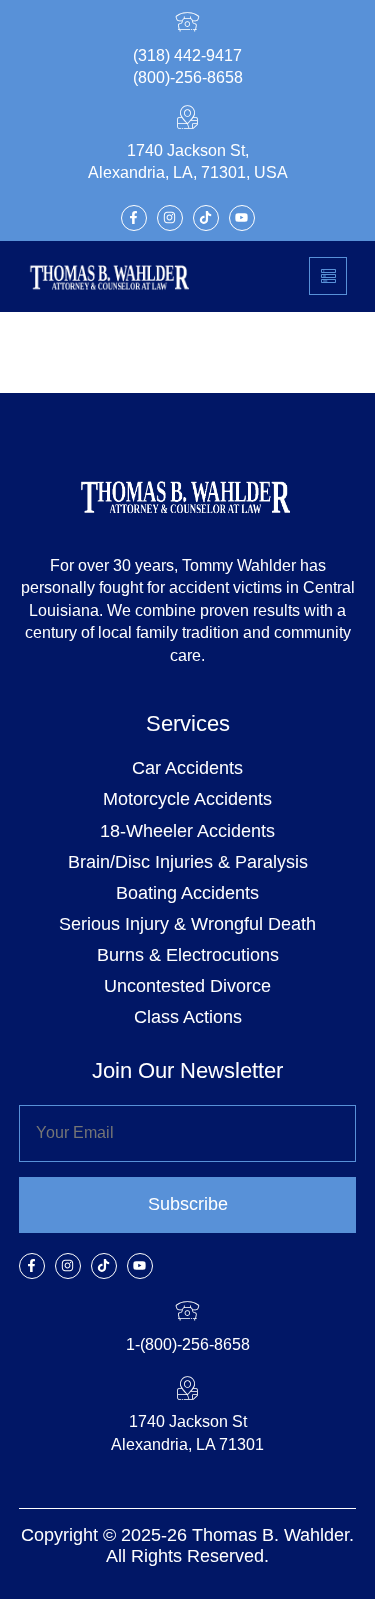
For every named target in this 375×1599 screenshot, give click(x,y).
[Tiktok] (206, 218)
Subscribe (188, 1204)
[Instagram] (170, 218)
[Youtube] (242, 218)
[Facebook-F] (134, 218)
